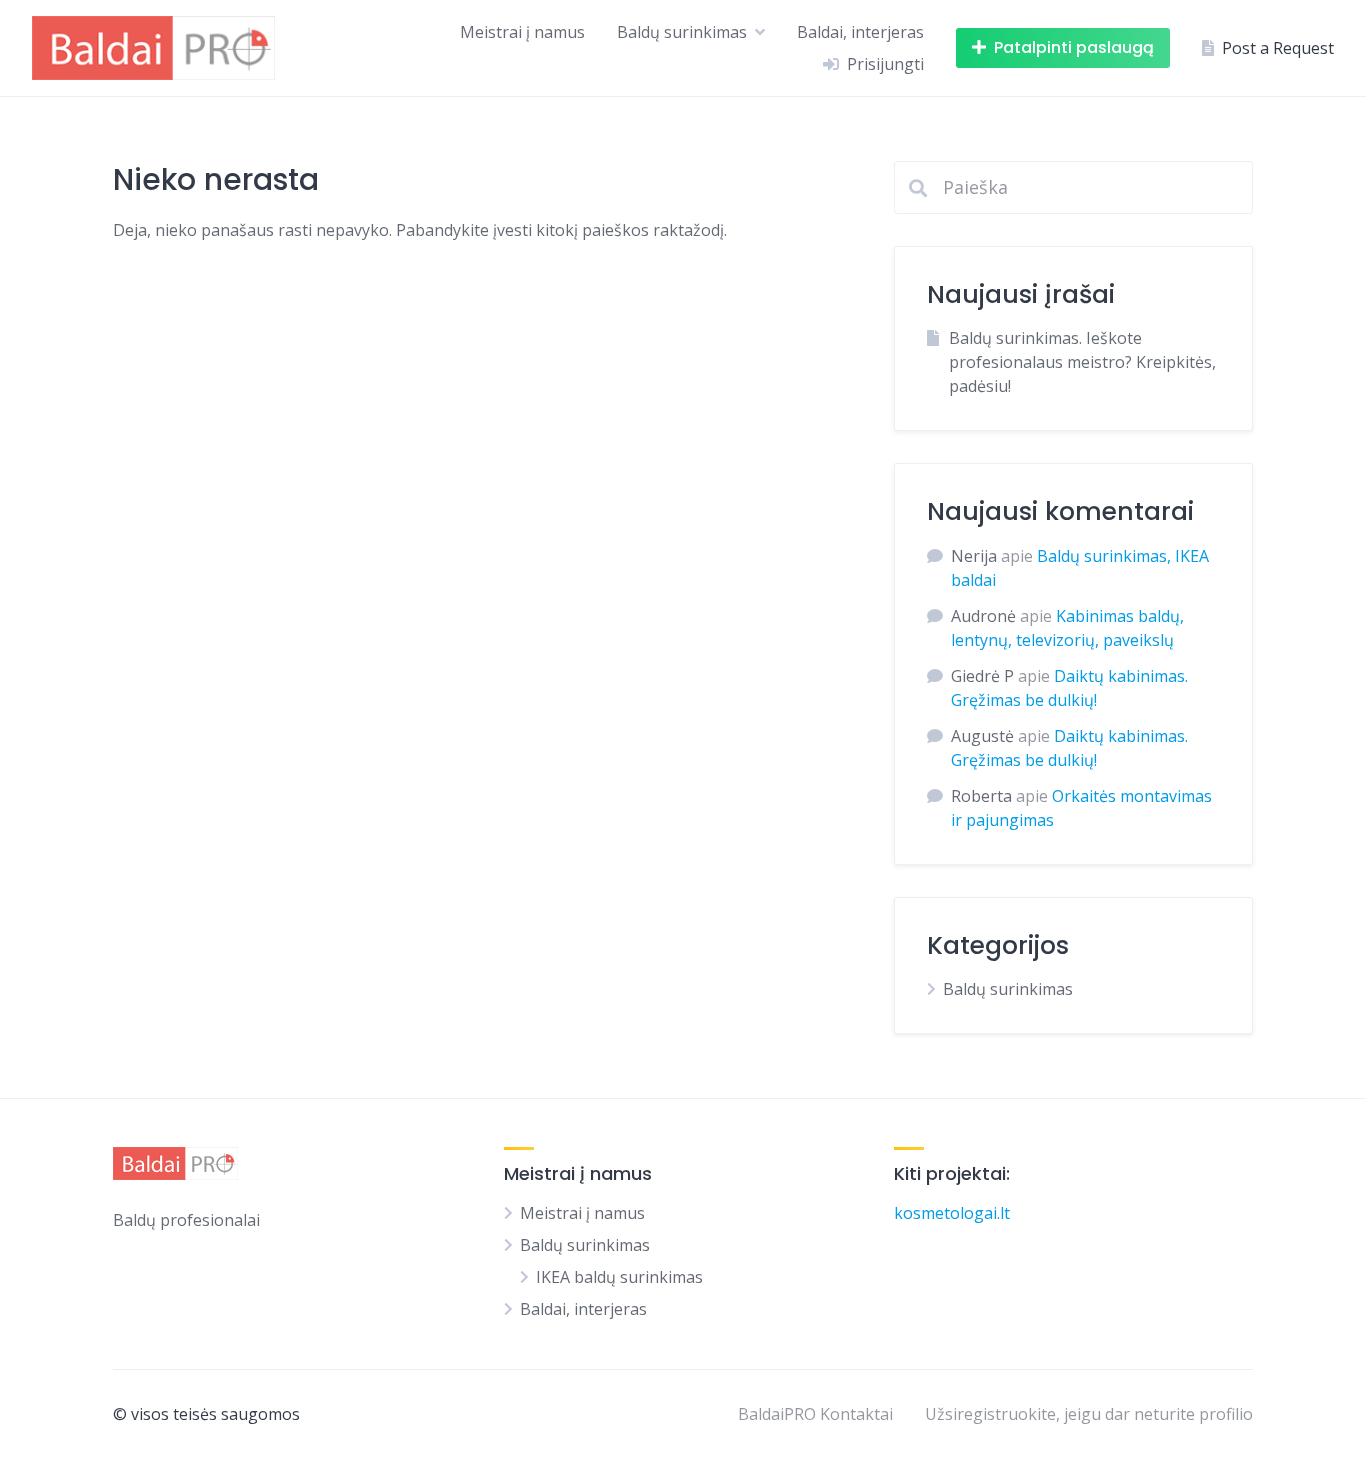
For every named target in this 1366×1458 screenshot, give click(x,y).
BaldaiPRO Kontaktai (815, 1414)
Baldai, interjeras (860, 32)
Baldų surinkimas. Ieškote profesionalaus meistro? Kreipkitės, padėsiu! (1082, 362)
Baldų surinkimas (682, 32)
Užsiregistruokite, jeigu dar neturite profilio (1089, 1414)
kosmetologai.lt (952, 1213)
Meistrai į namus (522, 32)
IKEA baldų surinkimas (619, 1277)
